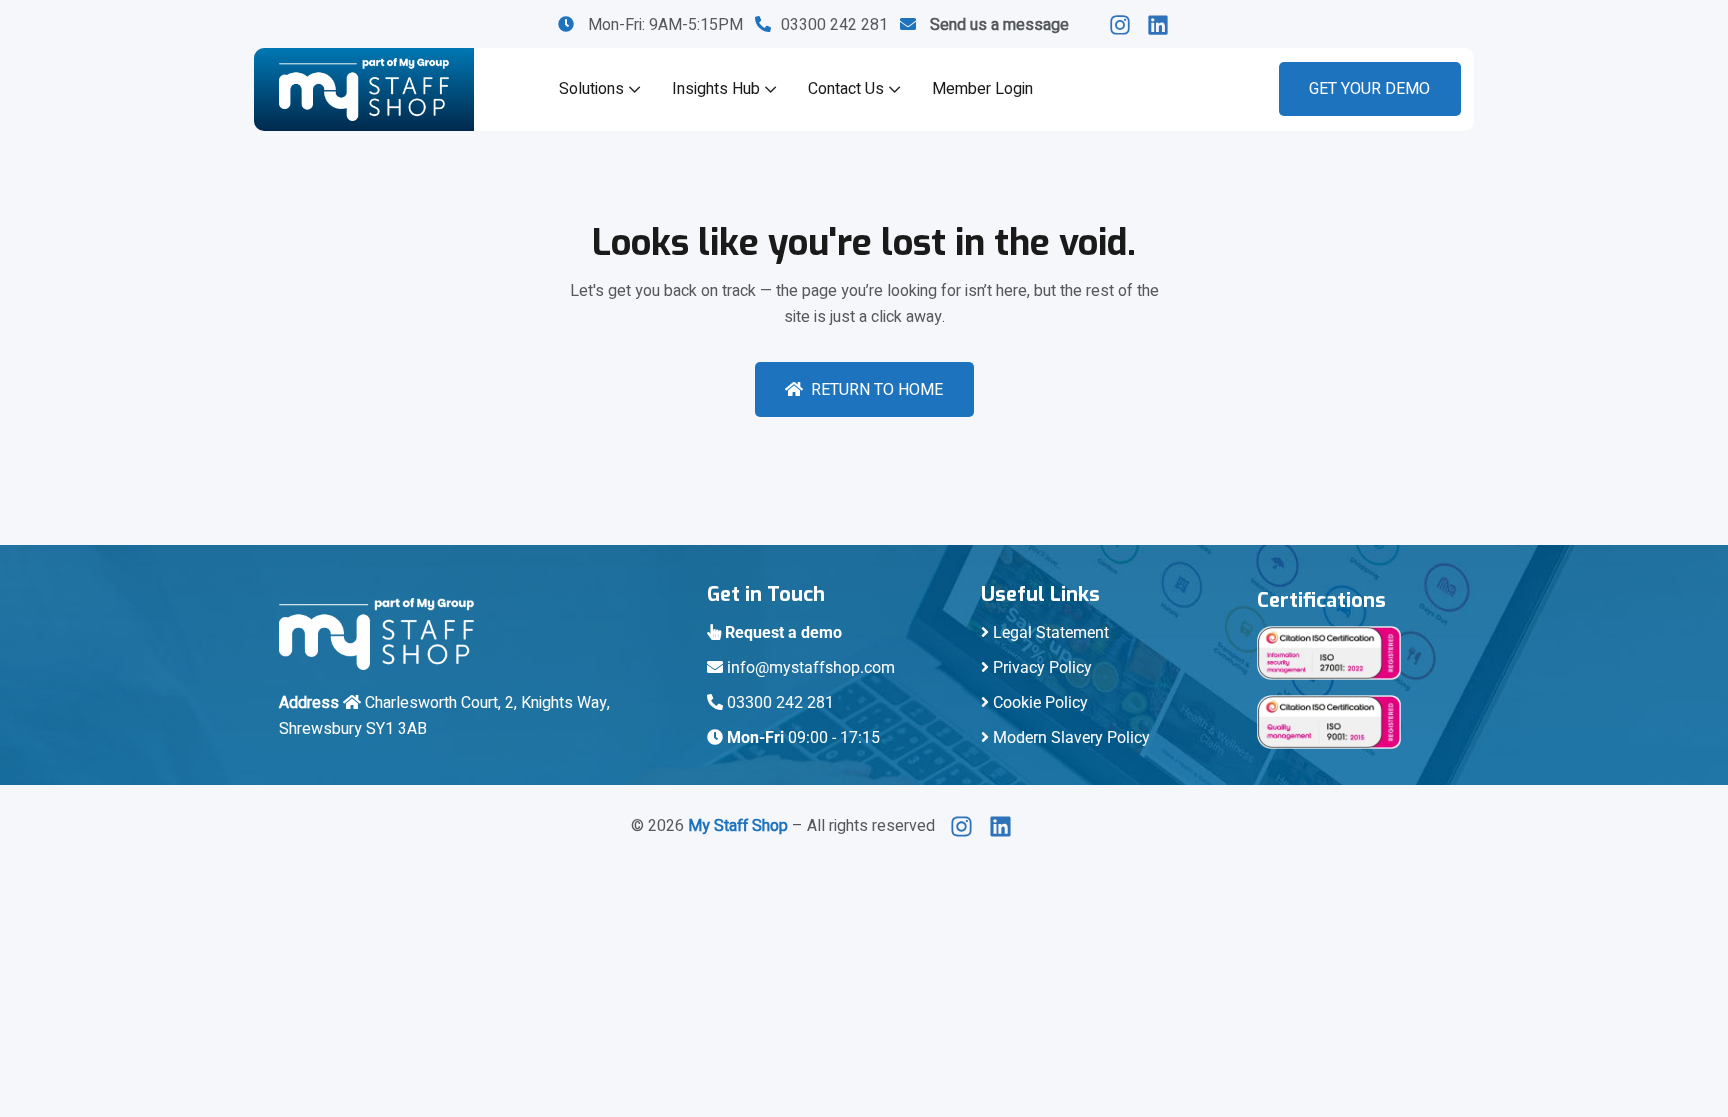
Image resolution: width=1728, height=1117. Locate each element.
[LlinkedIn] (1125, 25)
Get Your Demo (1369, 89)
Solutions (591, 89)
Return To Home (877, 390)
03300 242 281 (840, 25)
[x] (967, 826)
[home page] (364, 89)
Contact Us (846, 89)
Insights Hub (716, 89)
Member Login (982, 89)
